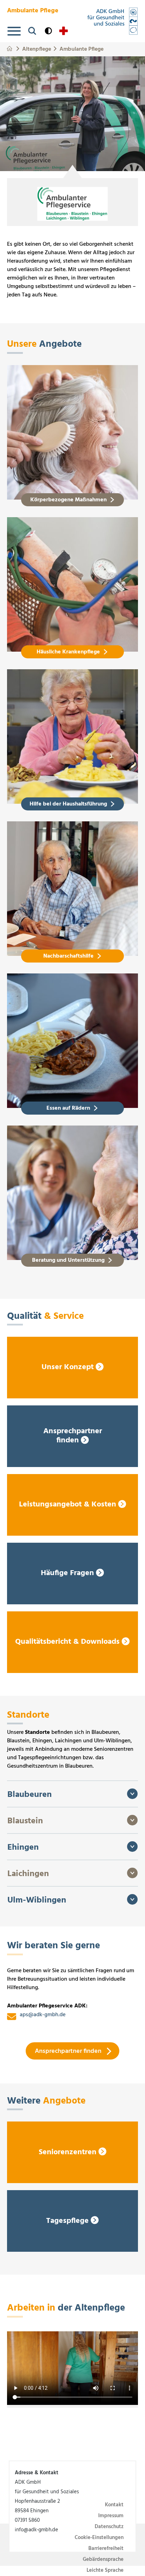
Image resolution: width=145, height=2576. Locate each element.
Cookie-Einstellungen (99, 2538)
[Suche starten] (32, 31)
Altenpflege (37, 48)
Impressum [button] (111, 2516)
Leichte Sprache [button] (105, 2570)
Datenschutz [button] (109, 2527)
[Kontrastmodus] (48, 31)
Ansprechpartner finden (68, 2051)
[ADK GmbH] (112, 21)
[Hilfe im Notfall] (64, 31)
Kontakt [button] (114, 2505)
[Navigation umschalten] (14, 31)
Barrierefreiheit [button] (106, 2549)
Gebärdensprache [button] (103, 2559)
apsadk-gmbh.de (43, 2016)
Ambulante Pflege (81, 48)
